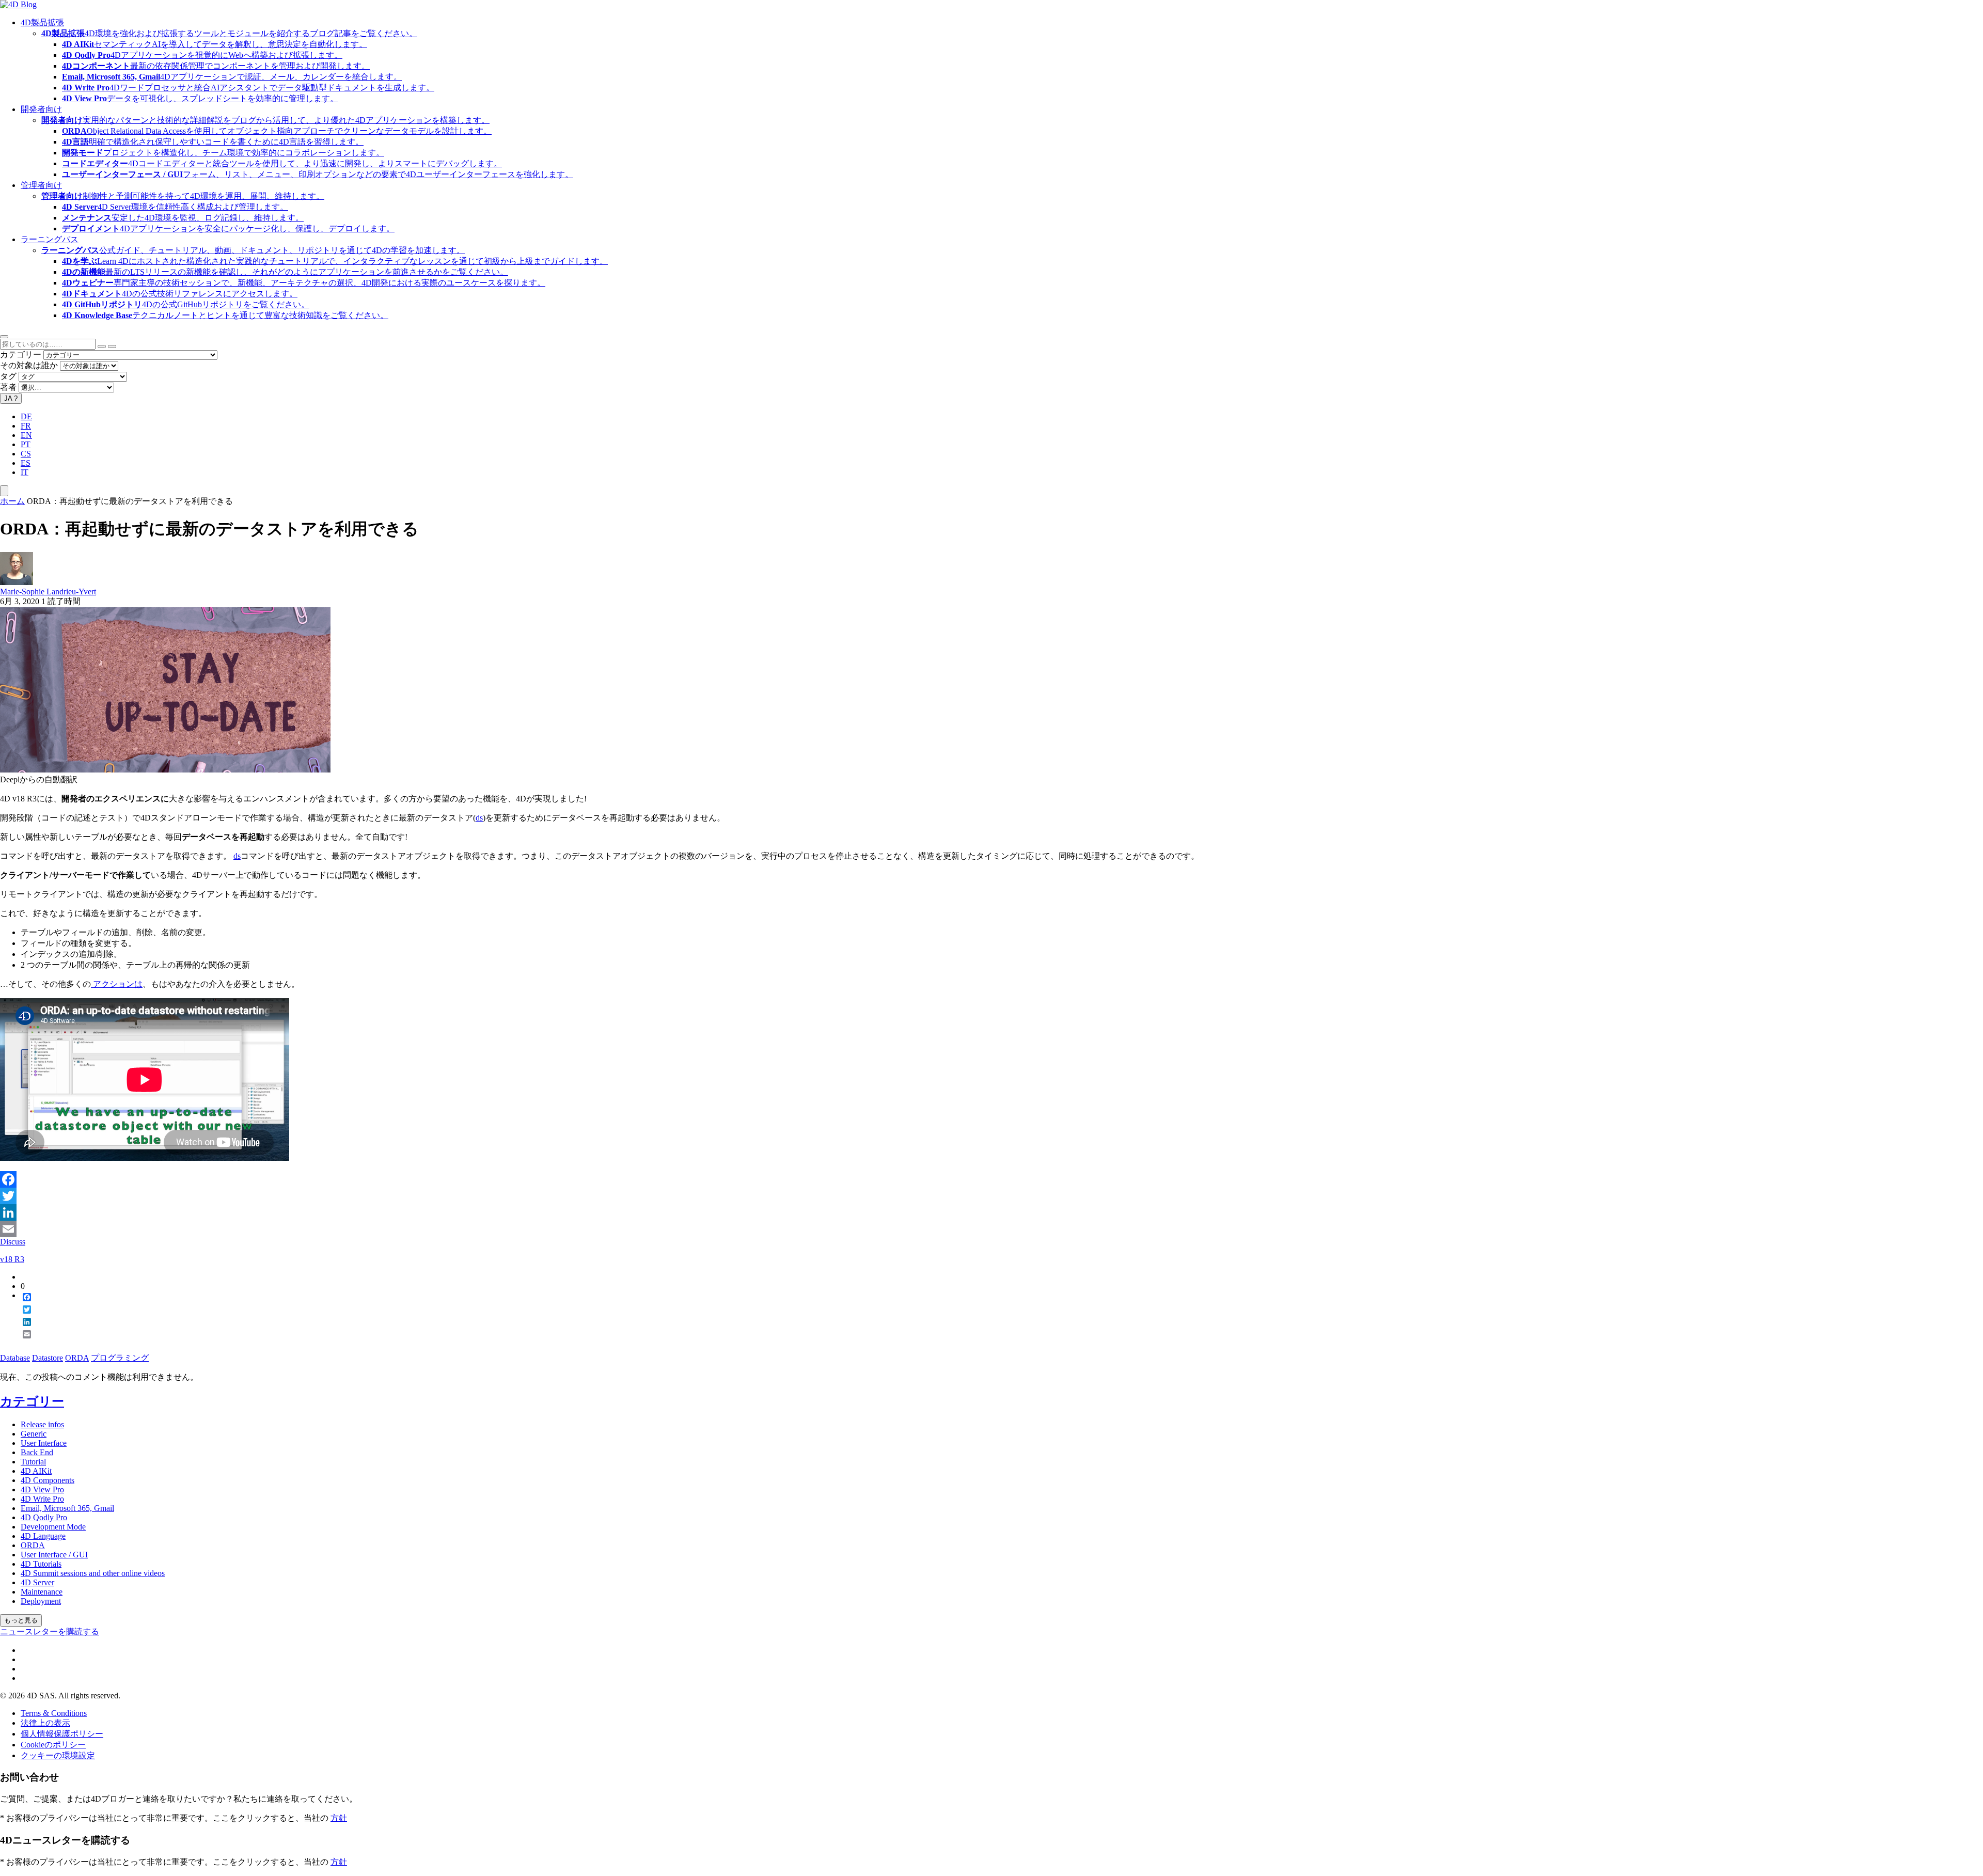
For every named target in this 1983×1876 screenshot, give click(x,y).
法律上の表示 (45, 1723)
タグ (8, 376)
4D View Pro (42, 1489)
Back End (37, 1452)
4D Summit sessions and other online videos (93, 1573)
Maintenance (42, 1592)
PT (26, 444)
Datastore (48, 1358)
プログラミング (120, 1358)
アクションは (117, 984)
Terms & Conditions (54, 1713)
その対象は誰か (29, 365)
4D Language (43, 1536)
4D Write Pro (42, 1499)
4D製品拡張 (42, 22)
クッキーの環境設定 (58, 1755)
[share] (23, 1343)
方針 (339, 1818)
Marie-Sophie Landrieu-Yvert (48, 592)
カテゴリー (21, 354)
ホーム (12, 501)
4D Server (37, 1582)
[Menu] (4, 491)
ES (26, 463)
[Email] (991, 1229)
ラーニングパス (50, 239)
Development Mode (53, 1527)
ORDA (77, 1358)
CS (26, 454)
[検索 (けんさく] (112, 346)
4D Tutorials (41, 1564)
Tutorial (33, 1462)
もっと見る (21, 1620)
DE (26, 416)
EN (26, 435)
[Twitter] (991, 1196)
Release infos (42, 1424)
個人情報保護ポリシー (62, 1734)
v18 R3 (12, 1259)
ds (479, 818)
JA (11, 398)
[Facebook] (991, 1179)
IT (25, 472)
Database (15, 1358)
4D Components (48, 1480)
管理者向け (41, 185)
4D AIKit (36, 1471)
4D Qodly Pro (44, 1517)
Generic (34, 1434)
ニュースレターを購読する (50, 1631)
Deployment (41, 1601)
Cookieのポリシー (53, 1745)
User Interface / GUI (54, 1555)
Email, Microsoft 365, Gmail (67, 1508)
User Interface (44, 1443)
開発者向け (41, 109)
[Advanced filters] (102, 346)
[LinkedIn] (991, 1212)
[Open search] (4, 337)
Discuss (13, 1242)
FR (26, 426)
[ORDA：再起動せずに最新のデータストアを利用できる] (165, 770)
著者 (8, 387)
